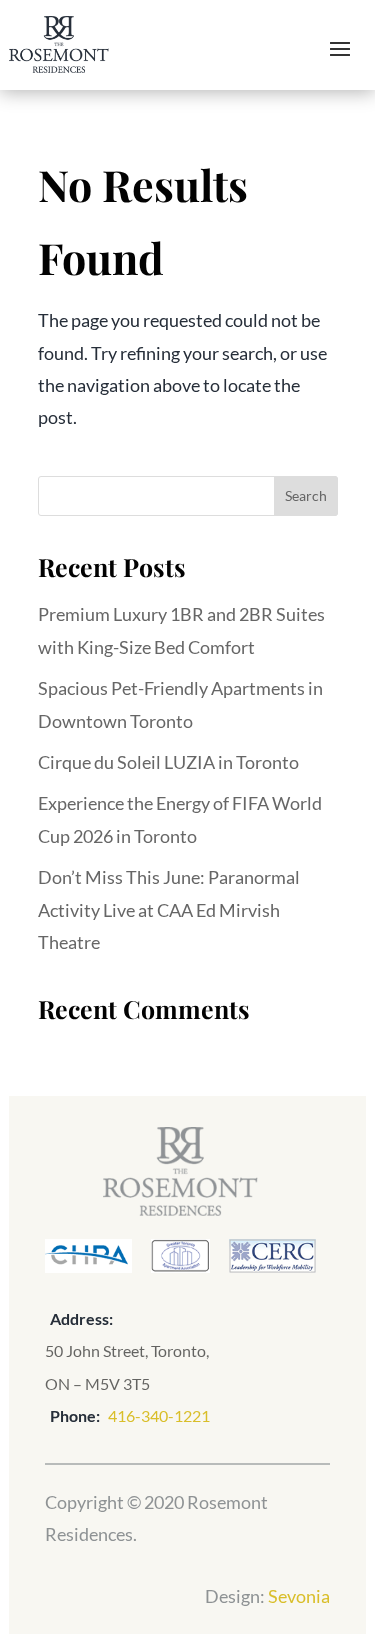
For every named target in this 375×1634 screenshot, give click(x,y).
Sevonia (299, 1596)
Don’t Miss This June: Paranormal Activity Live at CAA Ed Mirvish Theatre (169, 909)
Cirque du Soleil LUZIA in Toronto (168, 762)
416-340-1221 (159, 1415)
